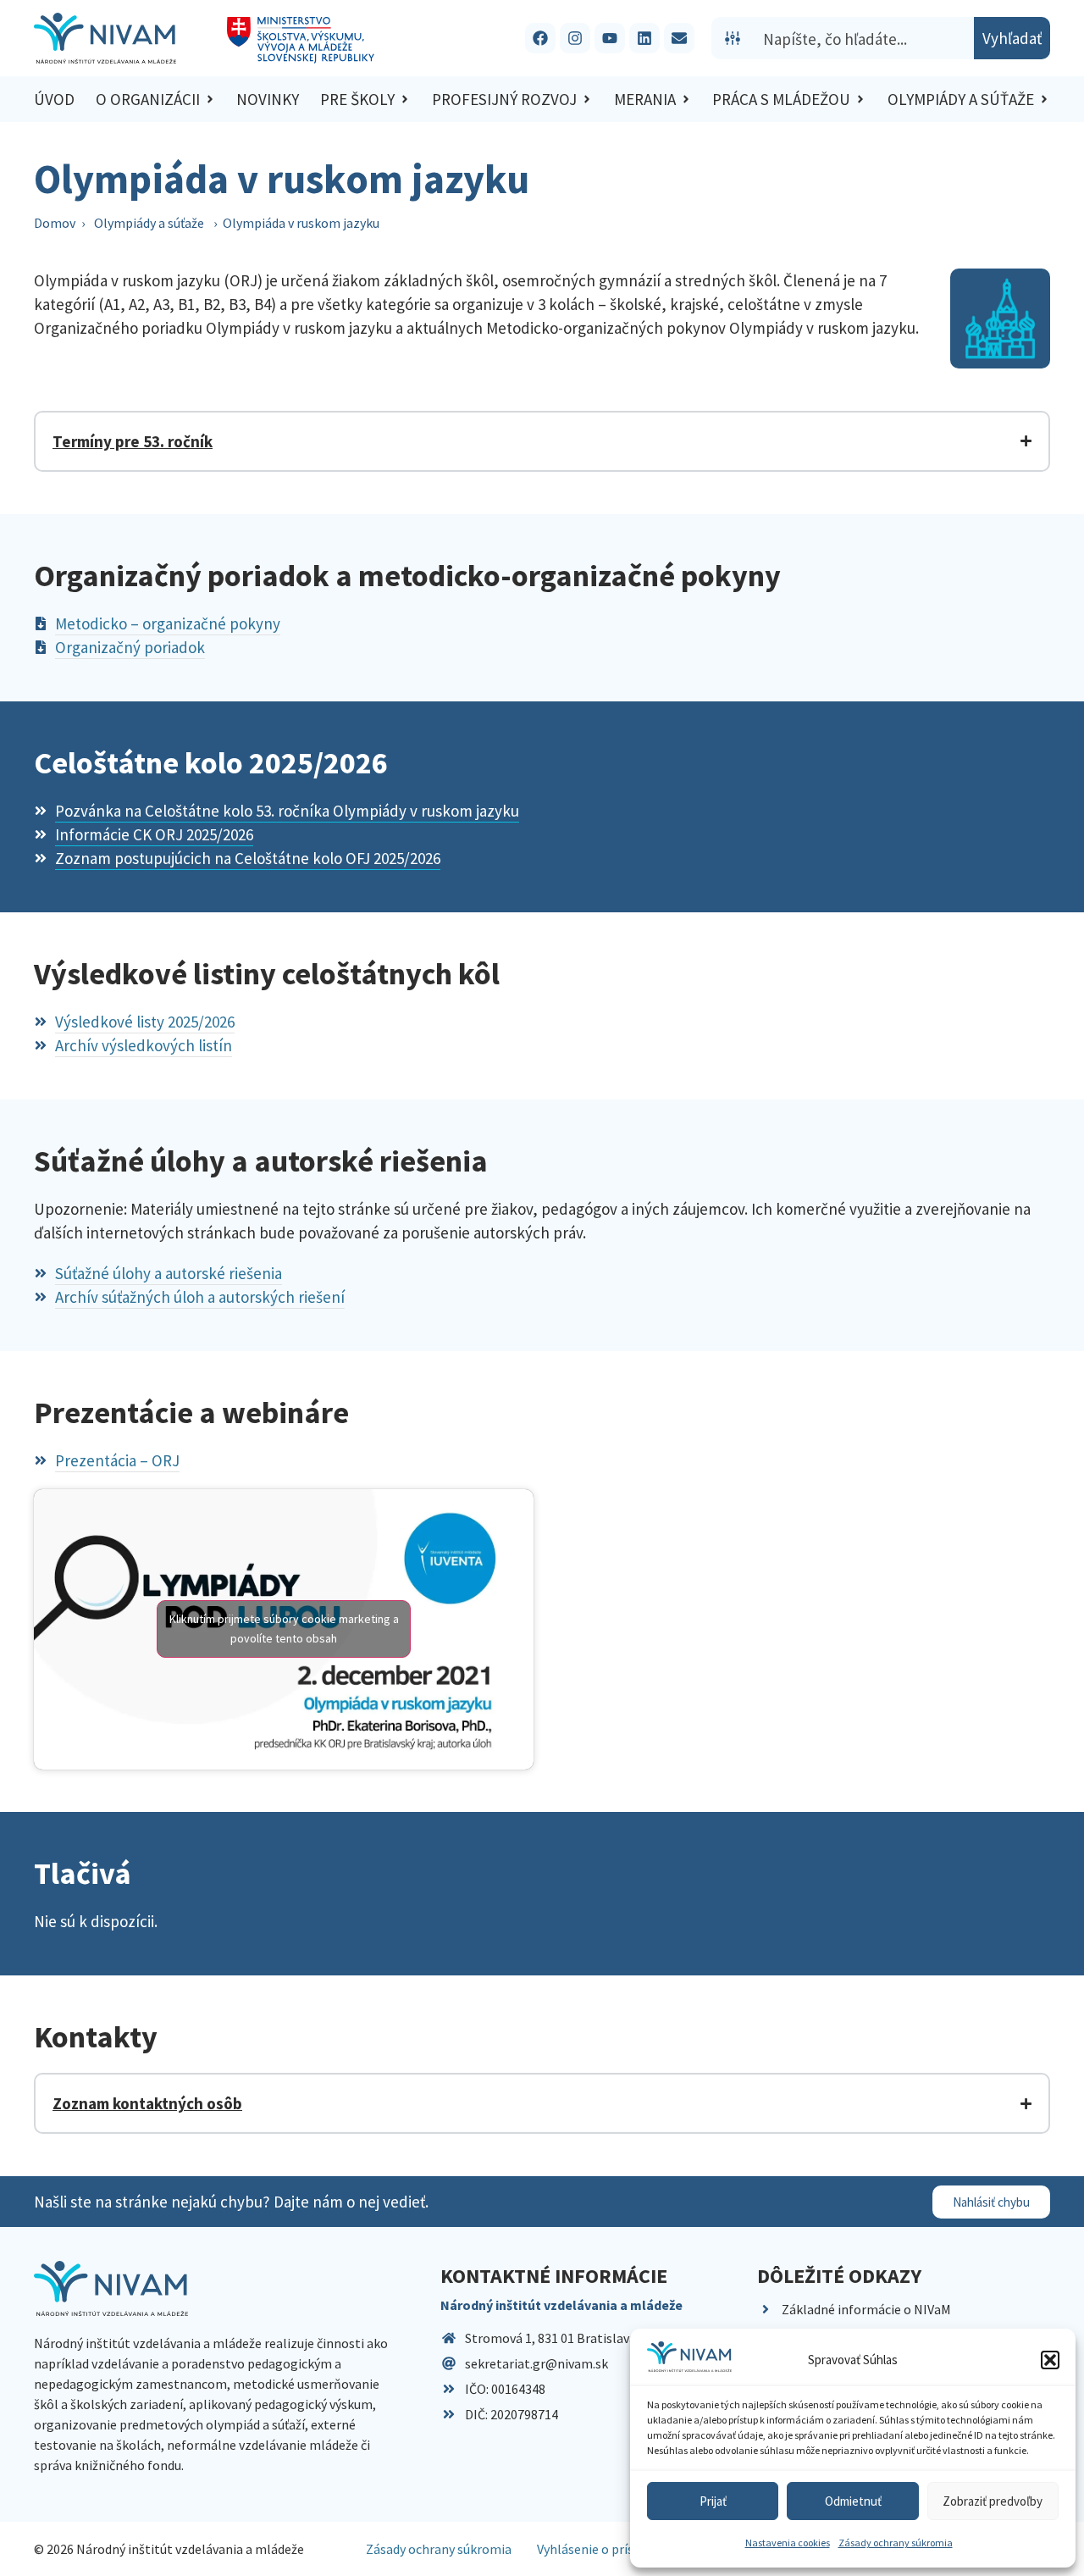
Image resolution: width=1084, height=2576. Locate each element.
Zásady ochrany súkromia (896, 2543)
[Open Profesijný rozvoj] (587, 100)
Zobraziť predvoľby (993, 2501)
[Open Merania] (686, 100)
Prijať (713, 2501)
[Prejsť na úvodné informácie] (1000, 319)
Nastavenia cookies (788, 2543)
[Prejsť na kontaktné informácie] (679, 38)
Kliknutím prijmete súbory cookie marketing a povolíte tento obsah (284, 1629)
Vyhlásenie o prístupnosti (611, 2549)
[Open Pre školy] (405, 100)
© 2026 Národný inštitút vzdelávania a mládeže (169, 2549)
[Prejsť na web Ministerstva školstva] (301, 40)
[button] (1050, 2360)
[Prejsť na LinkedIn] (644, 38)
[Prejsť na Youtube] (610, 38)
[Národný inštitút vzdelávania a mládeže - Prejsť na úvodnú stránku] (105, 38)
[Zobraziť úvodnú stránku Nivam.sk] (111, 2288)
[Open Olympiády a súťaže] (1044, 100)
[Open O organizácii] (210, 100)
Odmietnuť (853, 2501)
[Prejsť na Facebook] (540, 38)
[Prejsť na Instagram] (575, 38)
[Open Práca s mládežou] (860, 100)
